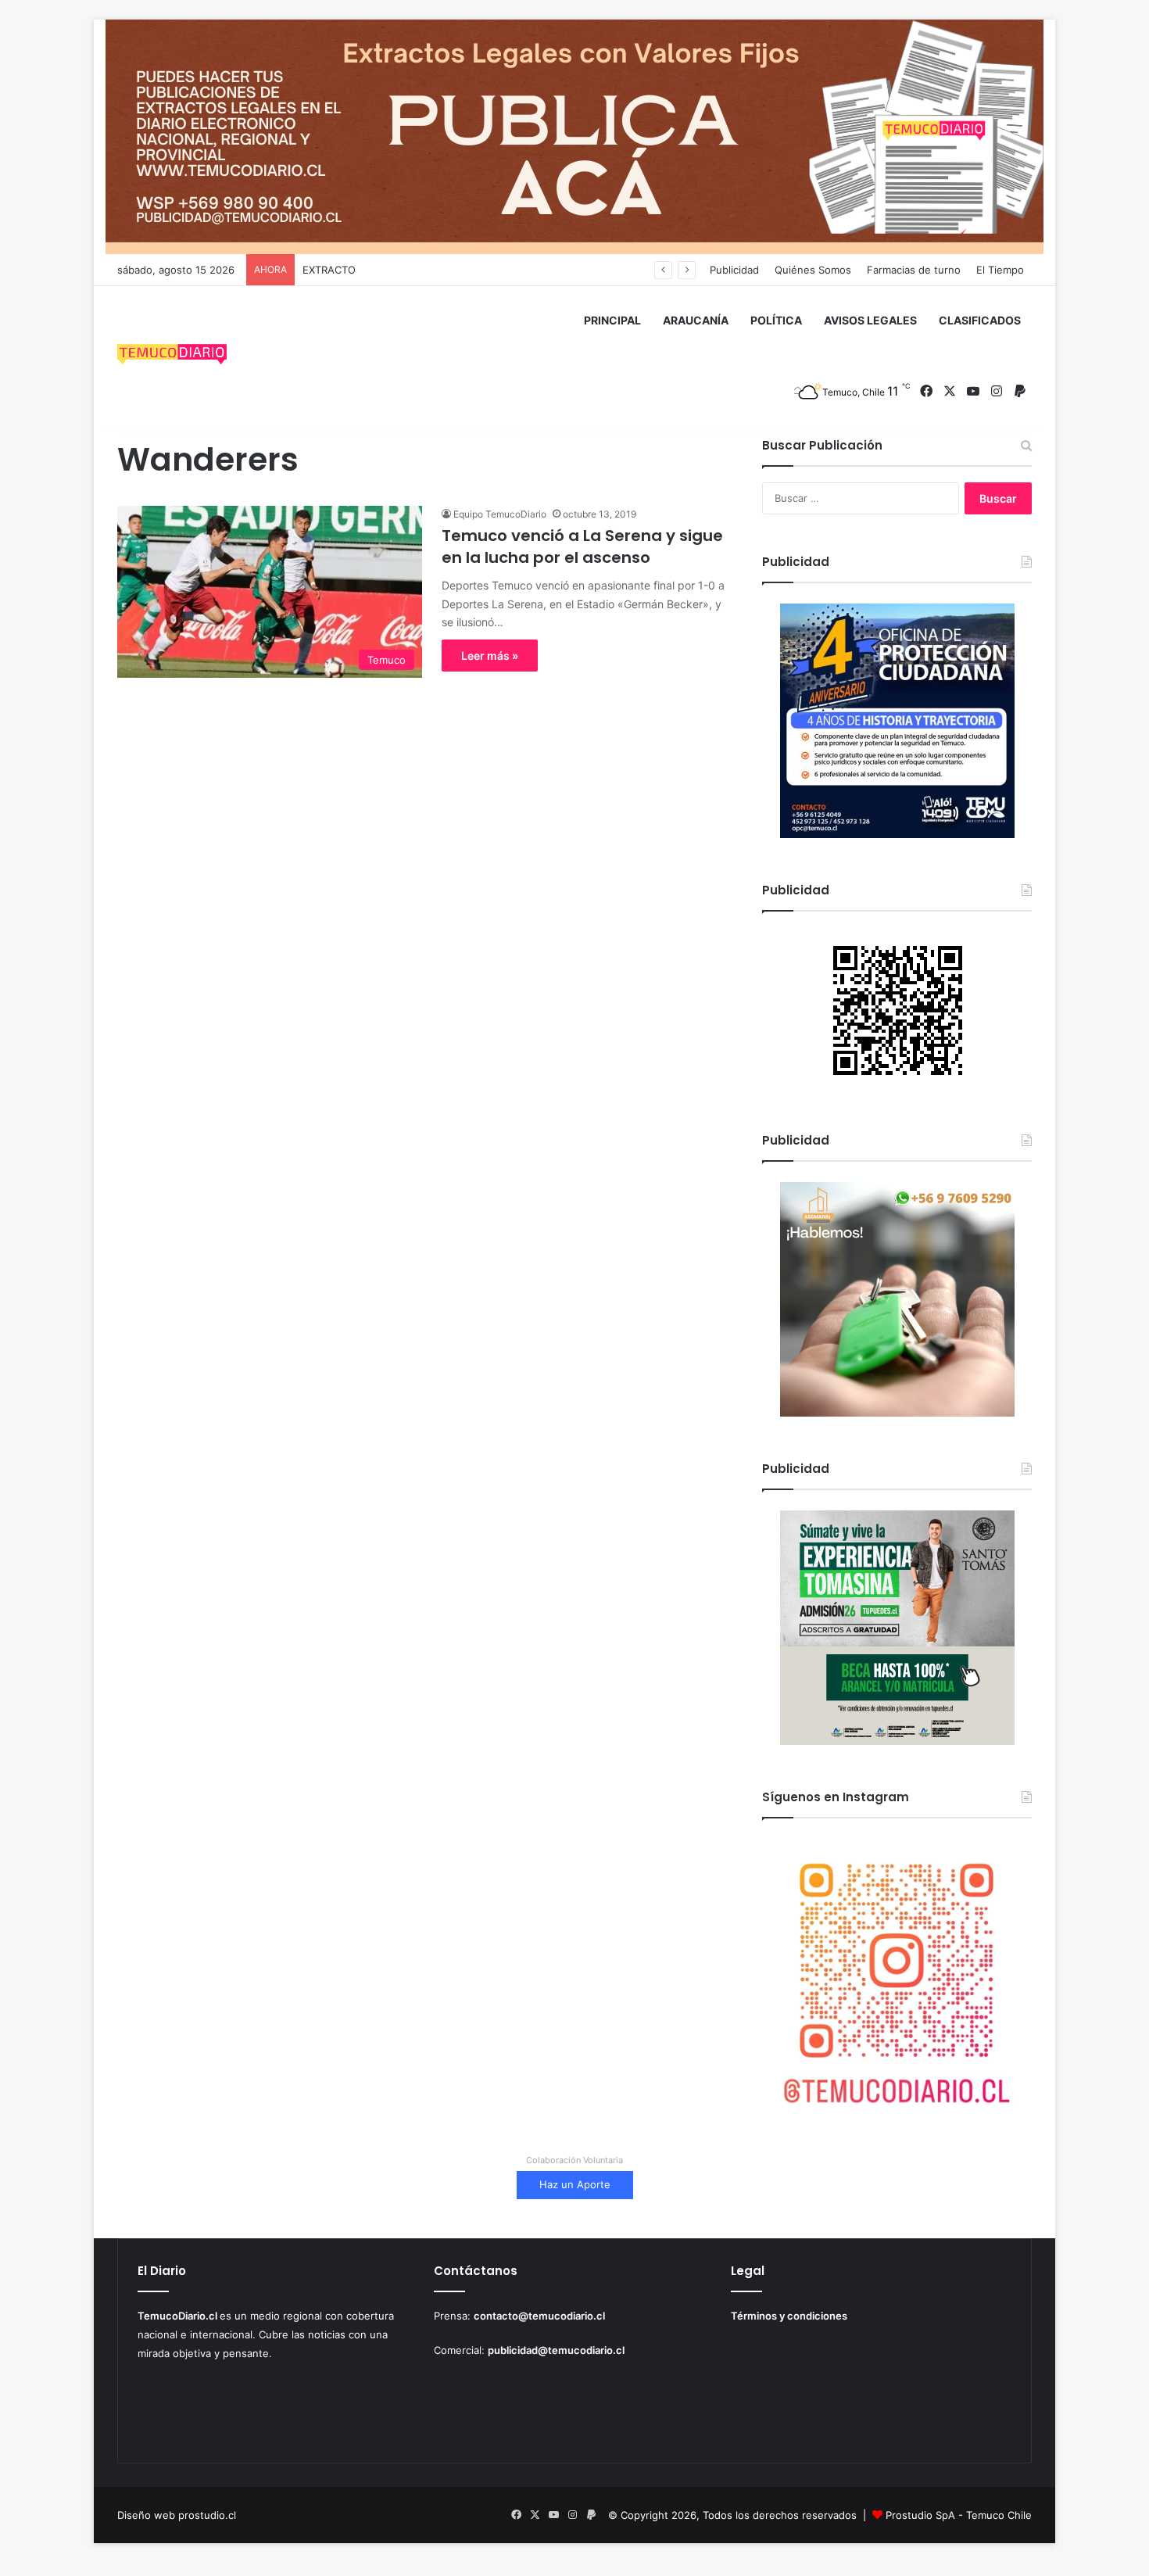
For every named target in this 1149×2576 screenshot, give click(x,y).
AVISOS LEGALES (870, 320)
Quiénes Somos (813, 270)
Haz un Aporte (575, 2184)
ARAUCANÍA (696, 320)
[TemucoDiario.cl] (172, 356)
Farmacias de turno (914, 270)
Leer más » (490, 656)
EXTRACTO (329, 270)
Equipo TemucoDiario (500, 514)
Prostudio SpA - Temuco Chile (959, 2515)
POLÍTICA (776, 320)
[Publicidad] (574, 136)
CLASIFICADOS (980, 320)
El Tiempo (1000, 270)
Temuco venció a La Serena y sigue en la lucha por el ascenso (582, 546)
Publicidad (734, 270)
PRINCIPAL (612, 320)
